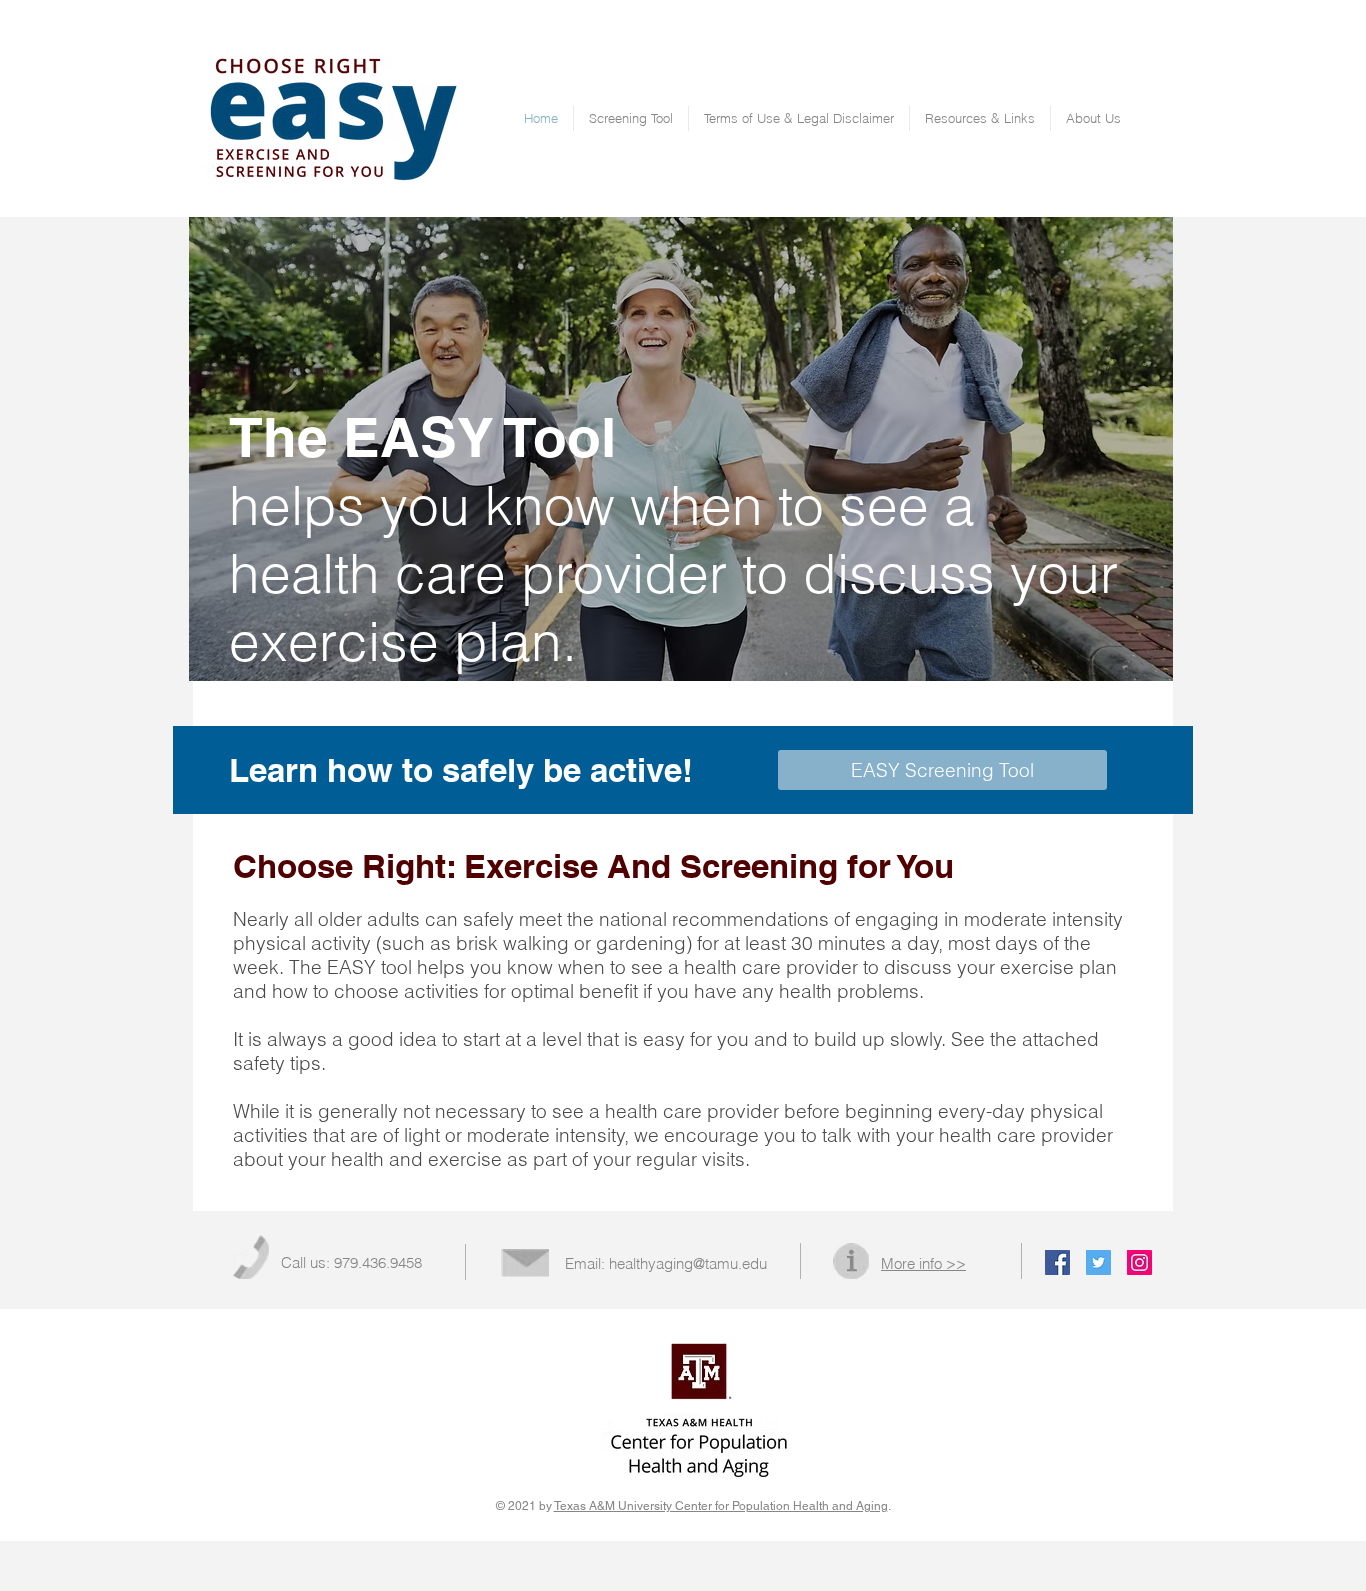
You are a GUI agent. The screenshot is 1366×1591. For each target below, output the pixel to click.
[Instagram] (1139, 1262)
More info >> (923, 1263)
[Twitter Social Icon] (1098, 1262)
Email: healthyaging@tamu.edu (666, 1263)
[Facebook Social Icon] (1057, 1262)
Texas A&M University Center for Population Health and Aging (721, 1506)
